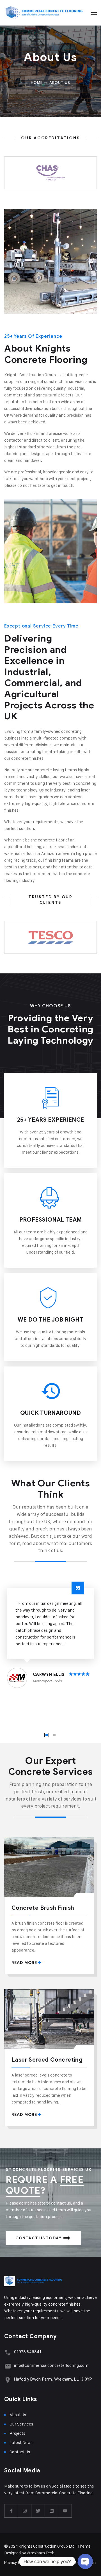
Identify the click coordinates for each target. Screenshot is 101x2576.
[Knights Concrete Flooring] (44, 13)
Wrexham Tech (40, 2553)
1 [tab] (47, 1735)
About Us (18, 2415)
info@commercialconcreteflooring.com (51, 2365)
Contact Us (20, 2452)
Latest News (21, 2442)
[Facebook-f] (11, 2511)
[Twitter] (38, 2511)
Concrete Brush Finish (43, 1908)
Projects (17, 2433)
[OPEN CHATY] (85, 2560)
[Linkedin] (52, 2511)
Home (37, 83)
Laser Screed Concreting (47, 2060)
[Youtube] (65, 2511)
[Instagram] (25, 2511)
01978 (20, 2352)
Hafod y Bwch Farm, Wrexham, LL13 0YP (53, 2379)
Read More (24, 1963)
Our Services (21, 2424)
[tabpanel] (50, 1636)
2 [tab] (54, 1735)
